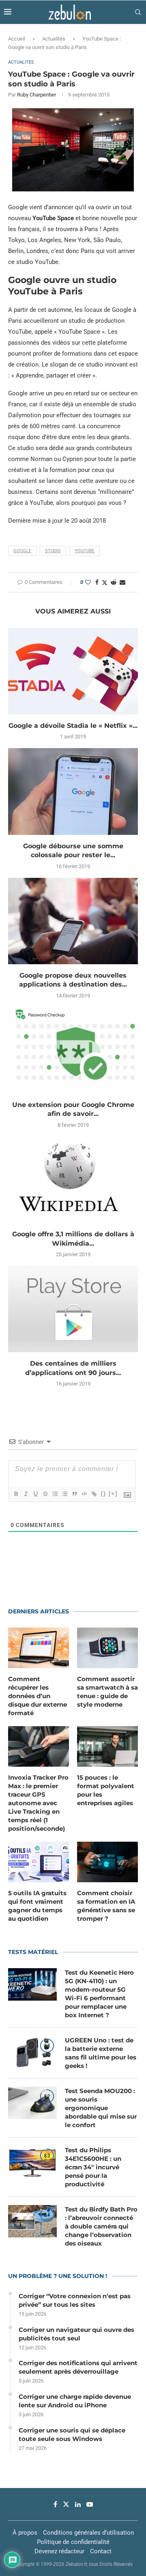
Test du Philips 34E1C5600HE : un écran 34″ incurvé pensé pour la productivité (93, 2167)
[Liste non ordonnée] (64, 1494)
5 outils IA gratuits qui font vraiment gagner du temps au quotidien (37, 1906)
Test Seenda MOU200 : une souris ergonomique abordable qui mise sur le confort (101, 2108)
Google (22, 551)
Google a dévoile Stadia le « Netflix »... (73, 726)
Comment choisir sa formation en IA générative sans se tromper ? (106, 1906)
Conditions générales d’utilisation (88, 2533)
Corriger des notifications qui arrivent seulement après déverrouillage (78, 2367)
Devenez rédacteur (59, 2551)
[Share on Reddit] (114, 582)
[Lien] (94, 1494)
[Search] (138, 12)
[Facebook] (55, 2504)
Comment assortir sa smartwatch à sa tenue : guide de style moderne (107, 1692)
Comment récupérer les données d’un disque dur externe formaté (38, 1696)
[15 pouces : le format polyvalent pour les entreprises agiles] (107, 1746)
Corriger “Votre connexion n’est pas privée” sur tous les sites (75, 2300)
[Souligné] (35, 1494)
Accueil (17, 39)
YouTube (85, 551)
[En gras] (16, 1494)
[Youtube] (90, 2504)
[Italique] (26, 1494)
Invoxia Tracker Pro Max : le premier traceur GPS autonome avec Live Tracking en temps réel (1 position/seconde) (38, 1803)
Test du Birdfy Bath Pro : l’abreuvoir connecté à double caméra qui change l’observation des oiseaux (101, 2226)
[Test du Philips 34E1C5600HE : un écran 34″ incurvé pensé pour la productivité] (32, 2162)
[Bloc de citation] (74, 1494)
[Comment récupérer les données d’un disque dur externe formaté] (39, 1648)
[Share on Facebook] (97, 582)
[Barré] (45, 1494)
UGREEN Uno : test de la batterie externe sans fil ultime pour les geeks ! (101, 2053)
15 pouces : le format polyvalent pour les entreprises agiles (106, 1790)
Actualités (54, 39)
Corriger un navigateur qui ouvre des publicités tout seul (76, 2334)
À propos (25, 2533)
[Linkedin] (78, 2504)
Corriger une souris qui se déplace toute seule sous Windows (72, 2434)
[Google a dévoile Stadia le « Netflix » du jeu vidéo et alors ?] (73, 671)
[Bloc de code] (84, 1494)
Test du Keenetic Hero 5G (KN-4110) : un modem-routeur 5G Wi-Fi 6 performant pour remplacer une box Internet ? (99, 1994)
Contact (101, 2551)
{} (103, 1494)
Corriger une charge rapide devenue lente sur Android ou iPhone (75, 2401)
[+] (113, 1494)
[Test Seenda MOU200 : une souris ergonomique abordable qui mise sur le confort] (32, 2103)
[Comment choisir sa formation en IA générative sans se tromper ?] (107, 1862)
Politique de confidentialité (73, 2542)
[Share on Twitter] (105, 582)
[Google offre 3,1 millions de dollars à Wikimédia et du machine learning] (73, 1180)
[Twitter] (66, 2504)
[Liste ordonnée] (55, 1494)
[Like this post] (88, 582)
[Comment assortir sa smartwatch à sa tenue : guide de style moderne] (107, 1648)
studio (53, 551)
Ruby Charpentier (36, 95)
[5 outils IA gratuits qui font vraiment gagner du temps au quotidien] (39, 1862)
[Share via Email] (122, 582)
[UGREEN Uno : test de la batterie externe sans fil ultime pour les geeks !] (32, 2052)
